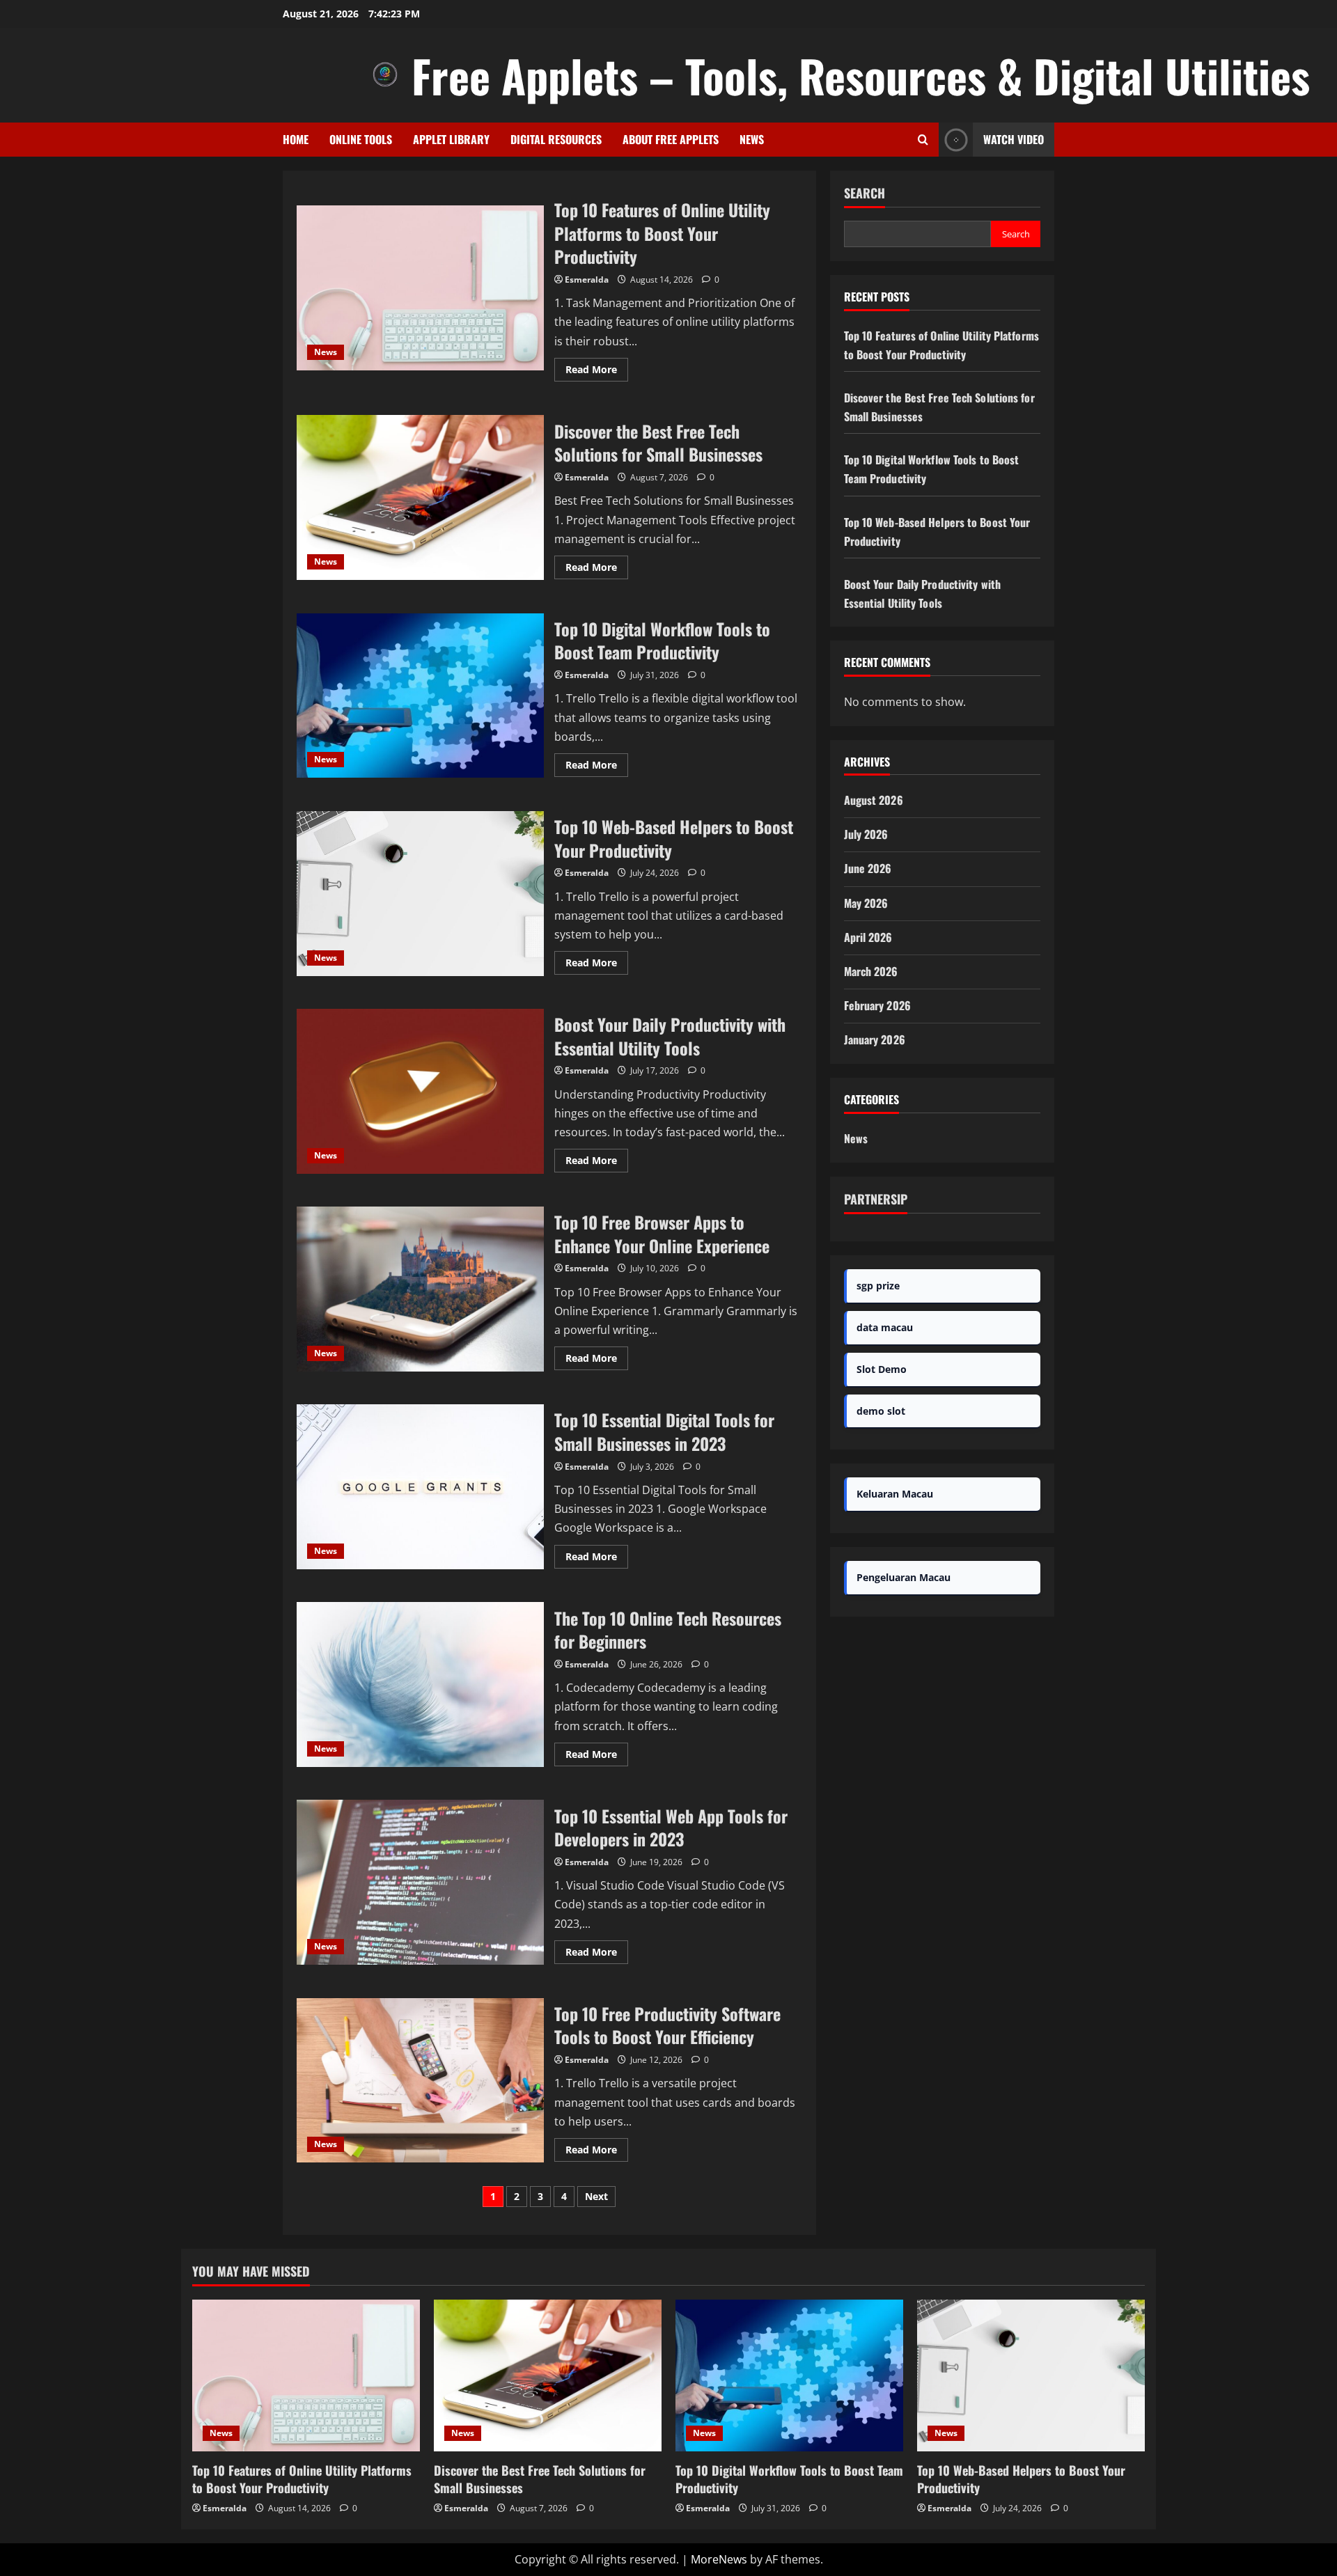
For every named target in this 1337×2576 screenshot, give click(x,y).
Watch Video (1014, 139)
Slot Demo (882, 1369)
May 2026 (866, 903)
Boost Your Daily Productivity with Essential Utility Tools (420, 1091)
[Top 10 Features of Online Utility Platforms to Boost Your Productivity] (306, 2375)
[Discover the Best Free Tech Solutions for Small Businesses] (548, 2375)
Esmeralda (587, 280)
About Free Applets (671, 139)
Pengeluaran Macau (904, 1577)
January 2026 (875, 1039)
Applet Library (451, 139)
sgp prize (878, 1286)
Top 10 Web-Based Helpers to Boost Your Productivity (420, 894)
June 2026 (868, 868)
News (752, 139)
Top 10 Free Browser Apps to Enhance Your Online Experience (420, 1289)
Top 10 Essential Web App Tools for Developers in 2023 (420, 1882)
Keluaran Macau (895, 1494)
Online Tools (361, 139)
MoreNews (719, 2559)
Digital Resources (556, 139)
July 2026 (866, 834)
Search (865, 193)
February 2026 (877, 1005)
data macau (885, 1327)
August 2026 (874, 800)
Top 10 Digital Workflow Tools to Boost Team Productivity (420, 696)
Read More (597, 372)
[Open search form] (923, 140)
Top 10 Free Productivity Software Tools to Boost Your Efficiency (420, 2081)
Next (596, 2196)
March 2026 (871, 971)
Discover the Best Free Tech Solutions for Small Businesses (420, 497)
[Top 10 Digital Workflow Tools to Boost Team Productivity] (789, 2375)
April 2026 (868, 937)
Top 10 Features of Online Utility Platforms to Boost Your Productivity (420, 288)
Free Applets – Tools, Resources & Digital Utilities (861, 75)
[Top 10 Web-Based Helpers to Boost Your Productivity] (1031, 2375)
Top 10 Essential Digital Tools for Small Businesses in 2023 (420, 1487)
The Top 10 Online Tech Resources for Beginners (420, 1684)
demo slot (881, 1411)
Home (296, 139)
